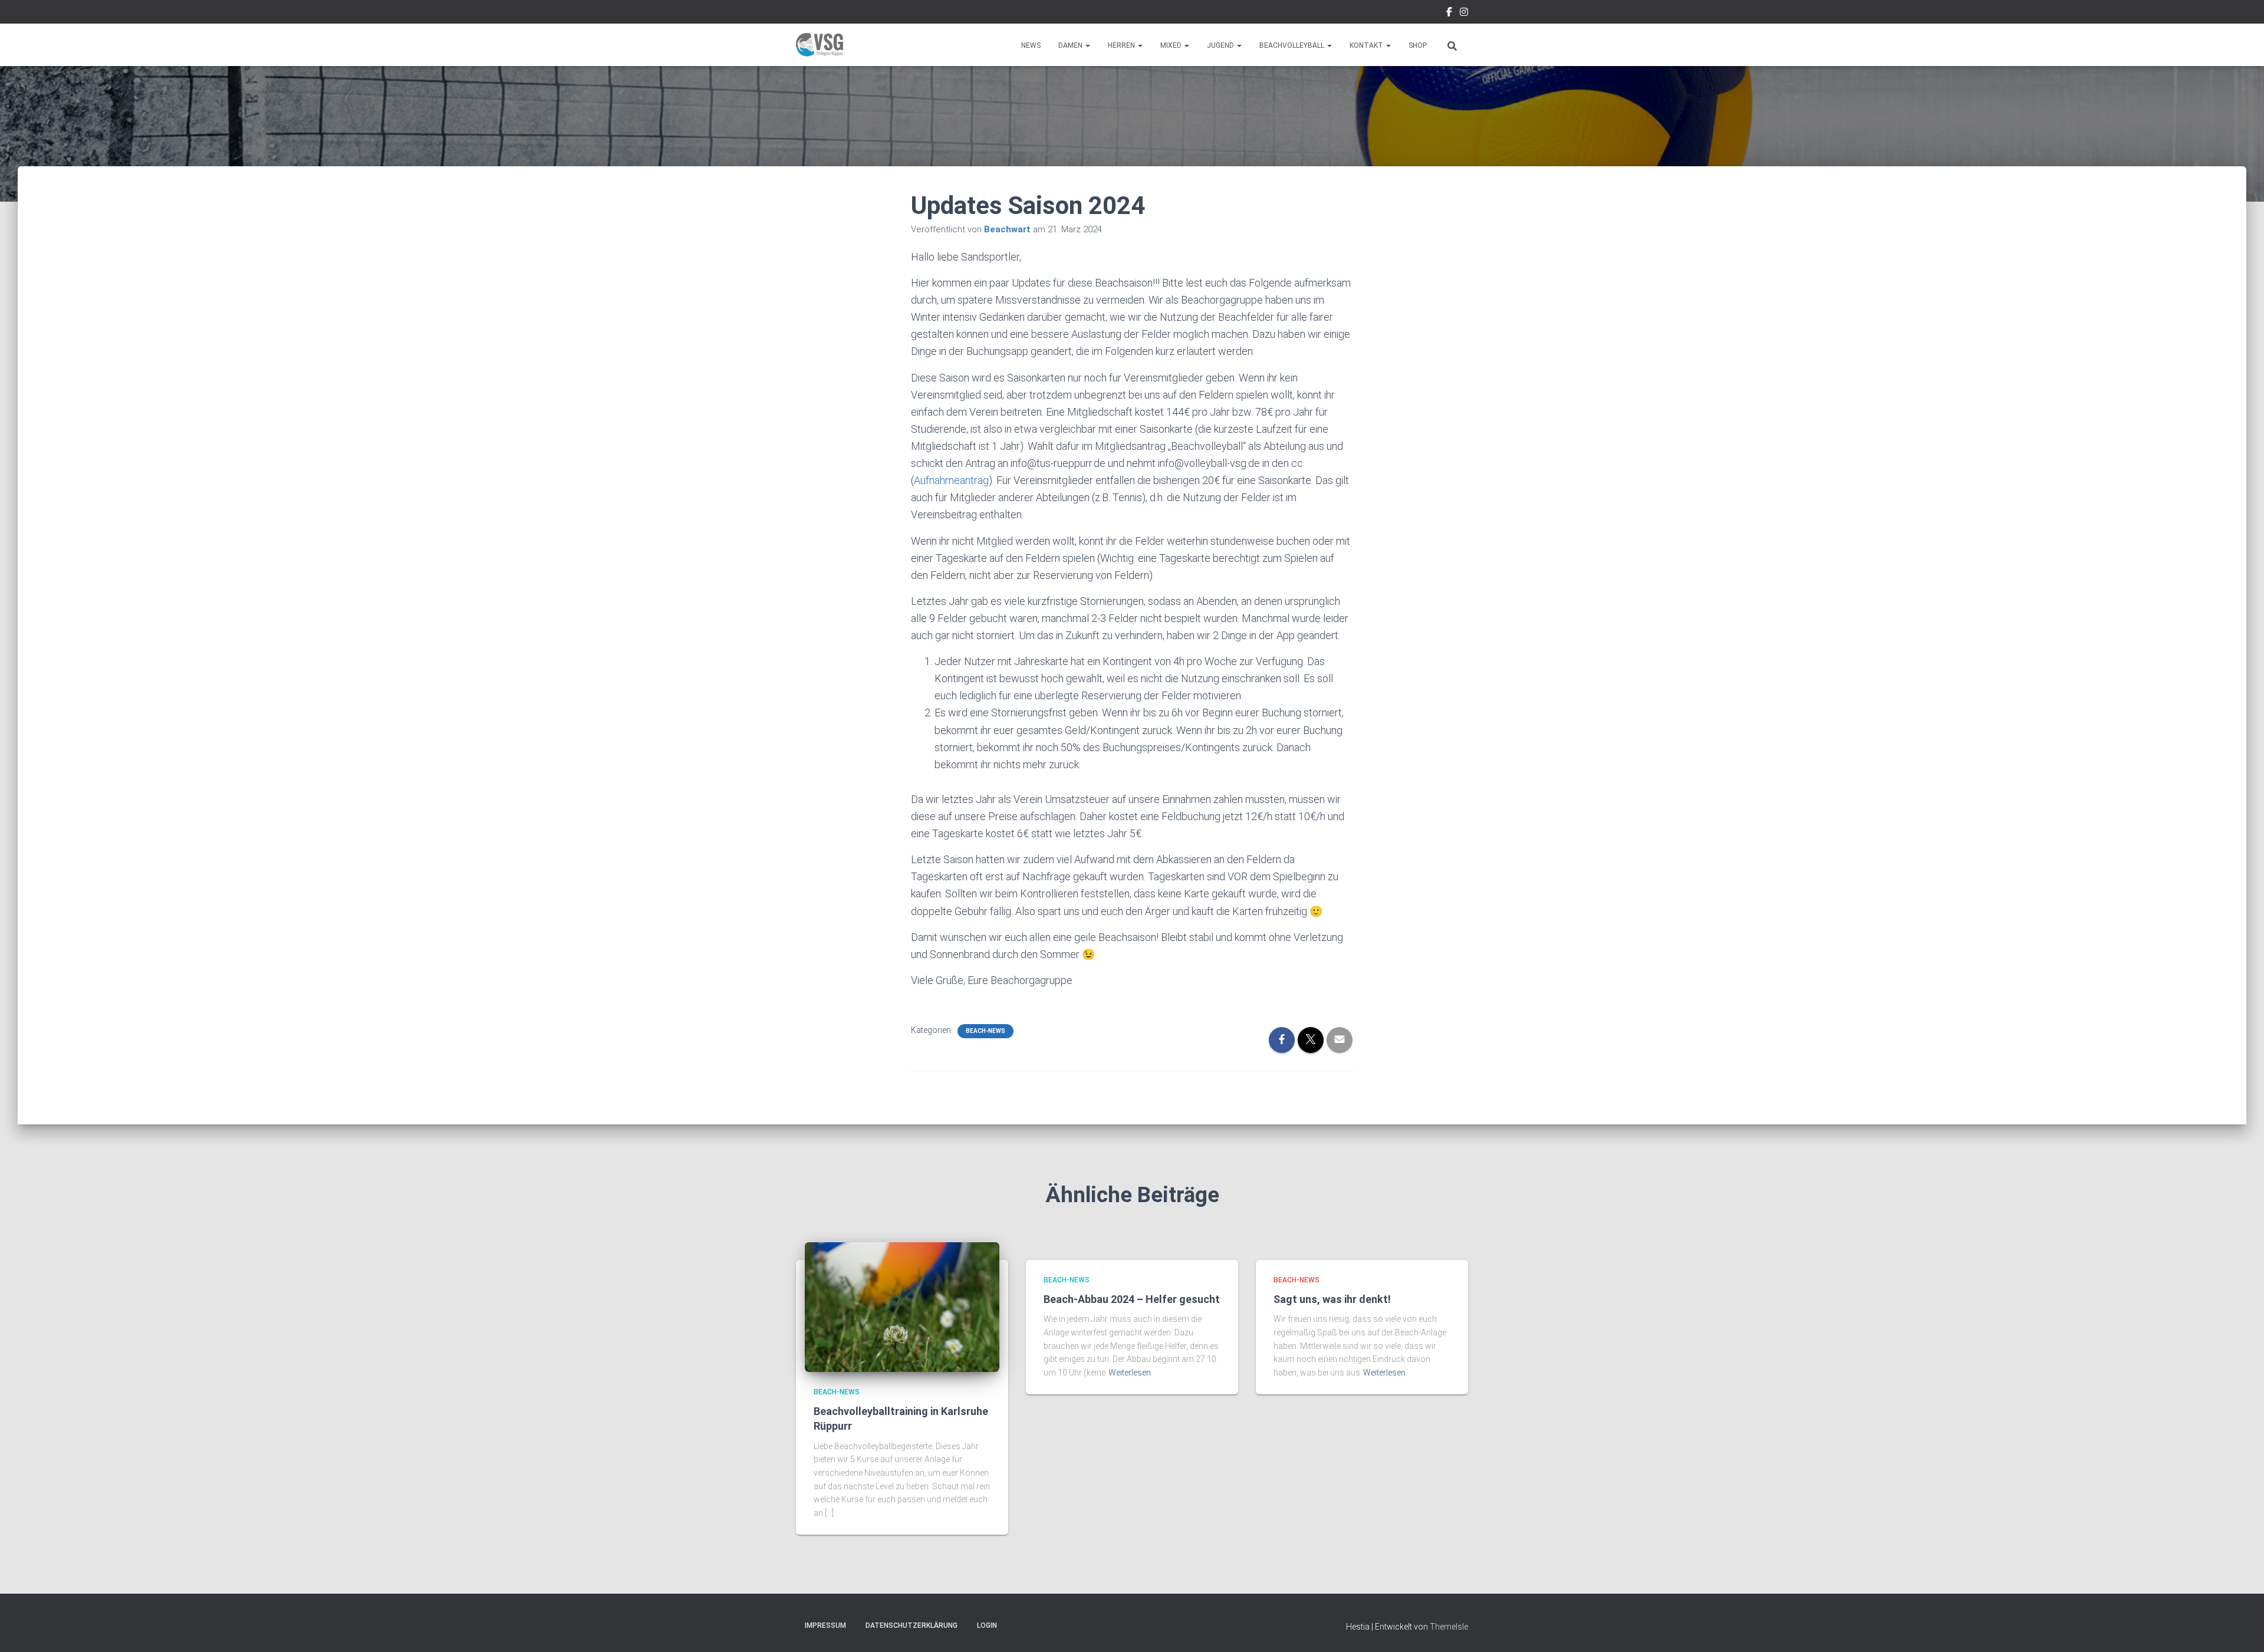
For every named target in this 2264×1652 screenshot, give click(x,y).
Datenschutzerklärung (911, 1625)
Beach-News (985, 1031)
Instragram (1464, 14)
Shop (1418, 45)
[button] (1087, 45)
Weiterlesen (1130, 1373)
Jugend (1221, 45)
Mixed (1172, 45)
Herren (1122, 45)
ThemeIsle (1449, 1627)
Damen (1071, 45)
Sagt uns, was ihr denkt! (1332, 1299)
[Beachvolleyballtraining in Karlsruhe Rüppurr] (902, 1307)
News (1031, 45)
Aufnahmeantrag (951, 480)
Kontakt (1367, 45)
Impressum (825, 1625)
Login (987, 1625)
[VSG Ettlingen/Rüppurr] (820, 45)
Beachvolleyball (1293, 45)
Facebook (1449, 14)
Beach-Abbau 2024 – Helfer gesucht (1132, 1299)
